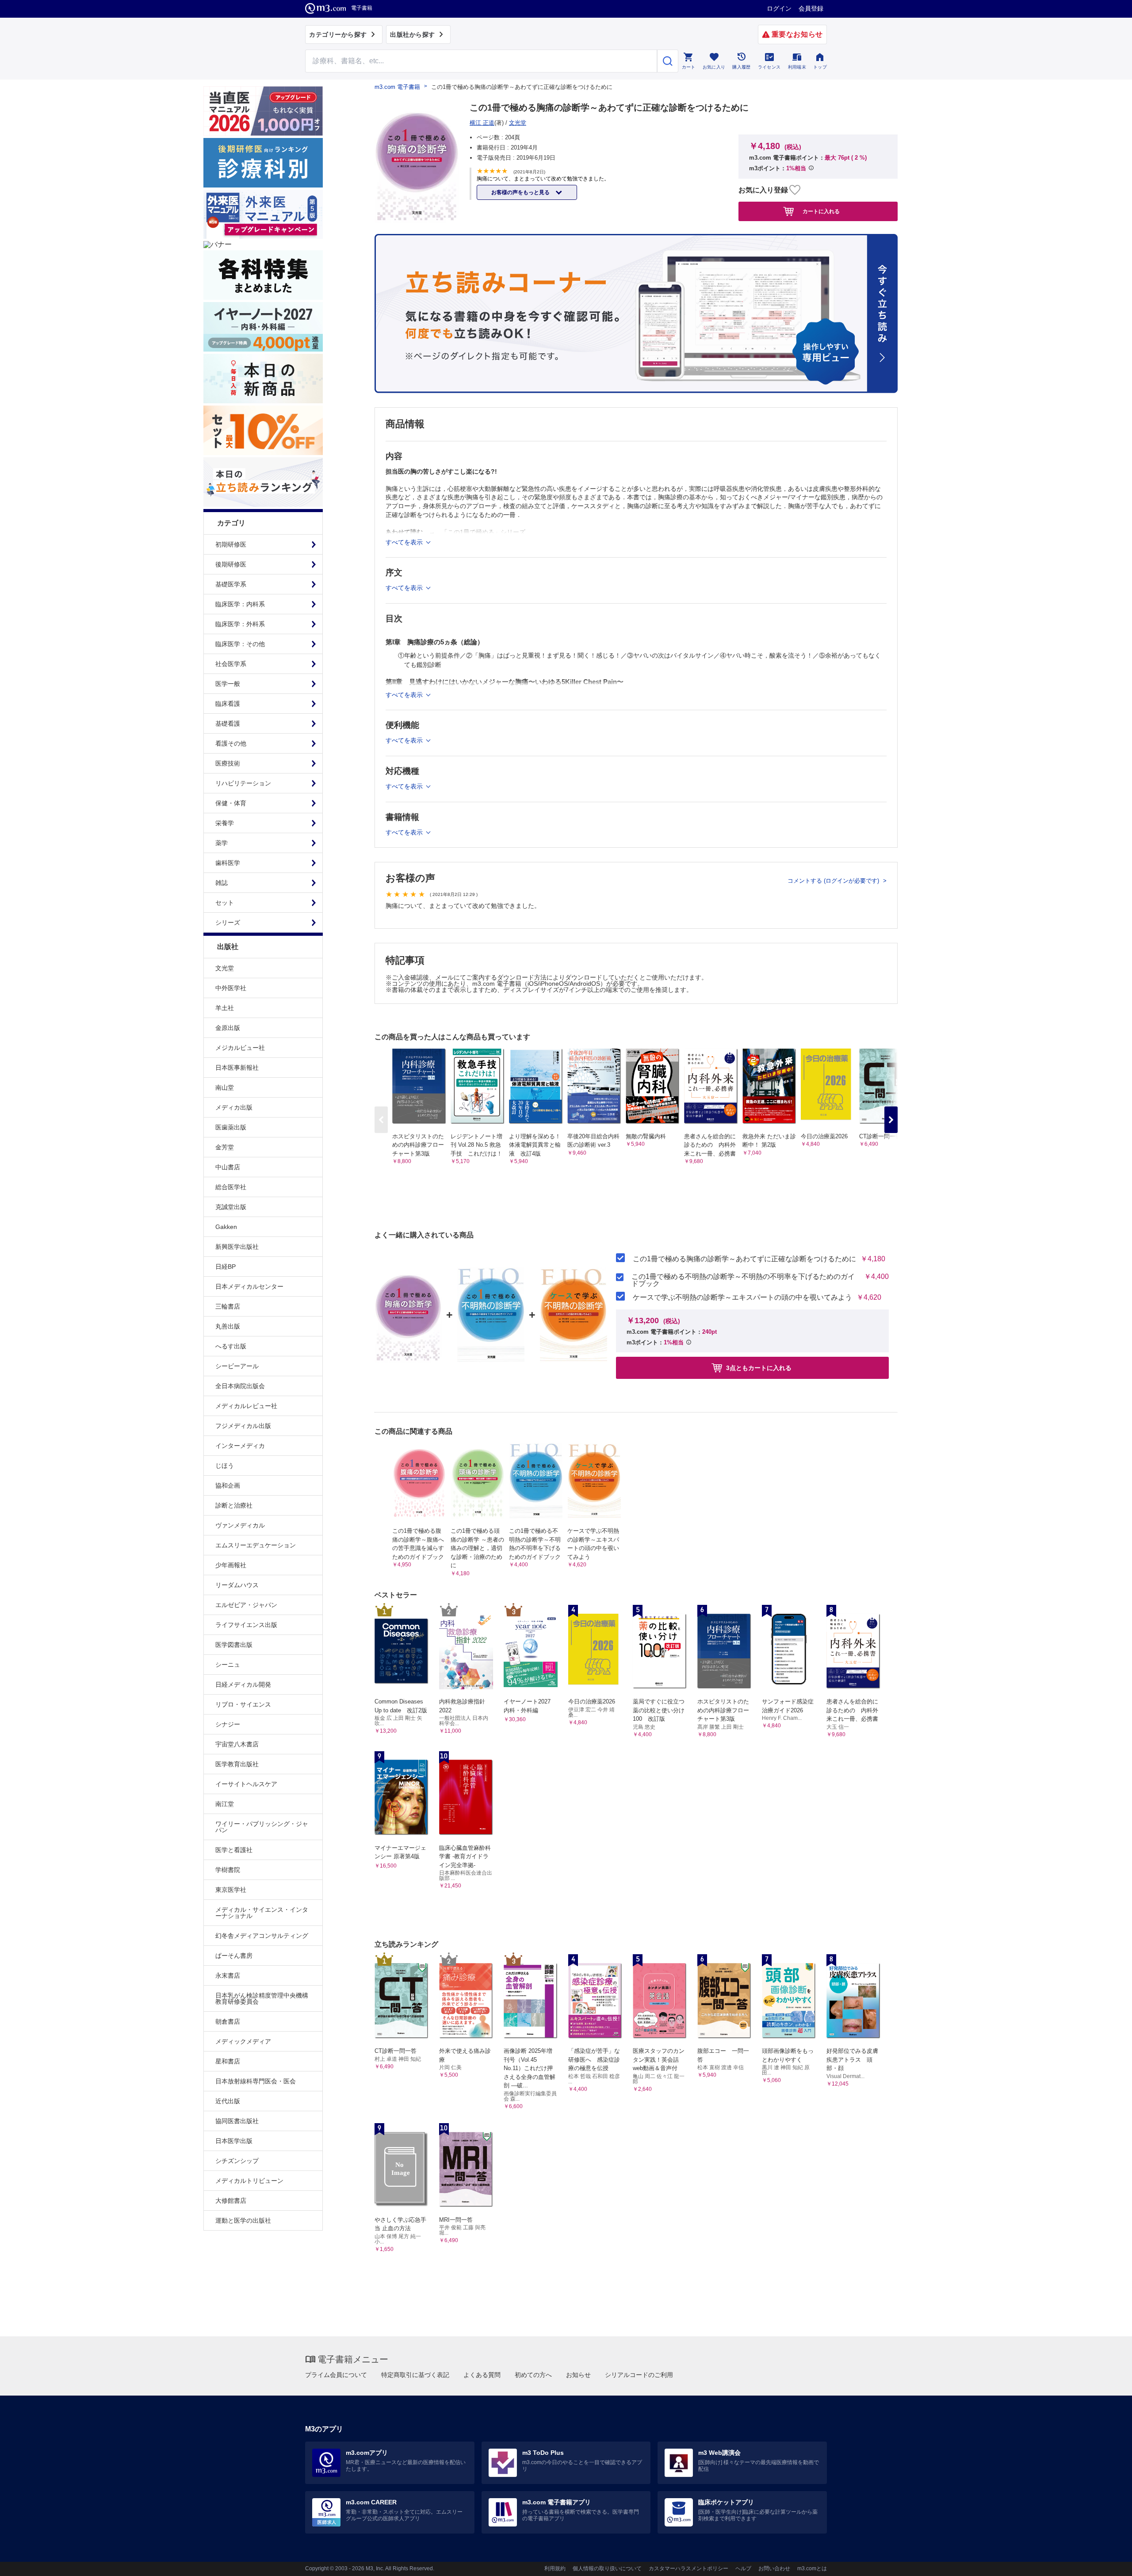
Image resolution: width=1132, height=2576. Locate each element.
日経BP (226, 1267)
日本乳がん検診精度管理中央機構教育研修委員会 (262, 1998)
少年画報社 (231, 1565)
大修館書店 (231, 2201)
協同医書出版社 (237, 2121)
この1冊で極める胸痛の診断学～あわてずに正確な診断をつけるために (744, 1259)
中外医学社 (231, 988)
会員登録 (811, 8)
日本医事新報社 (237, 1068)
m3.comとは (812, 2568)
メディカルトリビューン (249, 2181)
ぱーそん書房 (234, 1956)
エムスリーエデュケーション (256, 1545)
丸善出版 (228, 1326)
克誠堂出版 (231, 1207)
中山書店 (228, 1167)
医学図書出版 (234, 1645)
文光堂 (225, 968)
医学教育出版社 (237, 1764)
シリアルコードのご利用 (639, 2375)
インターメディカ (240, 1446)
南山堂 (225, 1087)
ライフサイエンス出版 (246, 1625)
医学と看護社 (234, 1850)
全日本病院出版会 (240, 1386)
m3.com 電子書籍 (397, 87)
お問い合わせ (774, 2568)
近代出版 (228, 2101)
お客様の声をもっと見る (521, 192)
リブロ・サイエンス (243, 1704)
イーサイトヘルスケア (246, 1784)
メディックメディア (243, 2041)
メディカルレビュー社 (246, 1406)
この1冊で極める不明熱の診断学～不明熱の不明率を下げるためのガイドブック (743, 1280)
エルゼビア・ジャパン (246, 1605)
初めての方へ (533, 2375)
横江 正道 (482, 123)
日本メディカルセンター (249, 1286)
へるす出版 (231, 1346)
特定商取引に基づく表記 (415, 2375)
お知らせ (578, 2375)
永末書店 (228, 1975)
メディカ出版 (234, 1107)
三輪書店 (228, 1306)
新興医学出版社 (237, 1247)
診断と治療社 (234, 1505)
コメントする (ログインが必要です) (834, 881)
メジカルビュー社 (240, 1048)
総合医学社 (231, 1187)
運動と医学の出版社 (243, 2220)
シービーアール (237, 1366)
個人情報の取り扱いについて (607, 2568)
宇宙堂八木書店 (237, 1744)
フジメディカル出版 (243, 1426)
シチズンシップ (237, 2161)
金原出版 (228, 1028)
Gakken (226, 1227)
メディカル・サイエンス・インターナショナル (262, 1913)
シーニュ (228, 1665)
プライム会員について (336, 2375)
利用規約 (555, 2568)
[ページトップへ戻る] (1107, 2562)
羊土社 (225, 1008)
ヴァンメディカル (240, 1525)
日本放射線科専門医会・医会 (256, 2081)
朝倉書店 (228, 2021)
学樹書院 (228, 1870)
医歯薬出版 (231, 1127)
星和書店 (228, 2061)
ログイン (779, 8)
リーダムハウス (237, 1585)
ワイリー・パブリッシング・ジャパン (262, 1827)
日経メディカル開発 (243, 1684)
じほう (225, 1466)
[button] (891, 1120)
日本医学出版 (234, 2141)
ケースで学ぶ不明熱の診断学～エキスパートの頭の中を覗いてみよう (742, 1298)
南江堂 (225, 1804)
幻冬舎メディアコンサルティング (262, 1936)
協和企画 (228, 1485)
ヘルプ (743, 2568)
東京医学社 (231, 1890)
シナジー (228, 1724)
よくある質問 (482, 2375)
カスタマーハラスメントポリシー (688, 2568)
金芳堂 (225, 1147)
